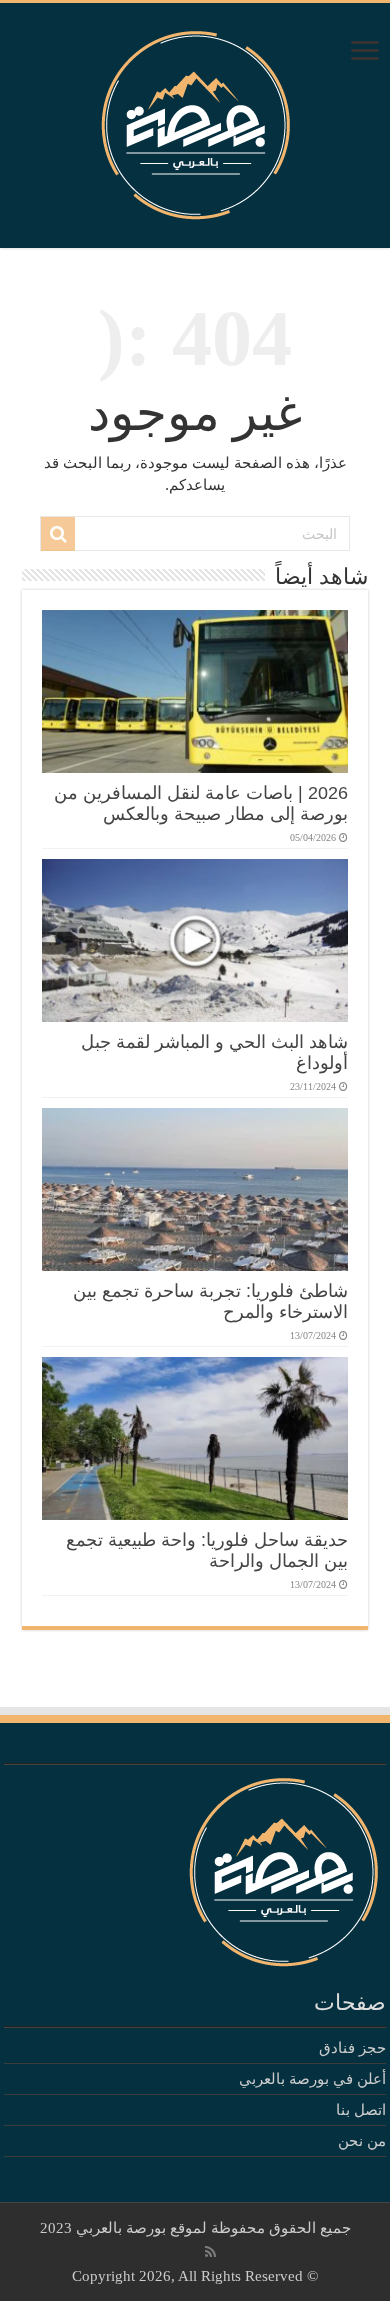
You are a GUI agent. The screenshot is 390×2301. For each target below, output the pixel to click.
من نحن (362, 2141)
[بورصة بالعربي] (195, 120)
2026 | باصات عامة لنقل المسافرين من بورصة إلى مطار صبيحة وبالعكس (201, 803)
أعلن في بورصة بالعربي (312, 2079)
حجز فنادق (352, 2048)
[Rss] (210, 2252)
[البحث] (58, 534)
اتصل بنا (361, 2110)
